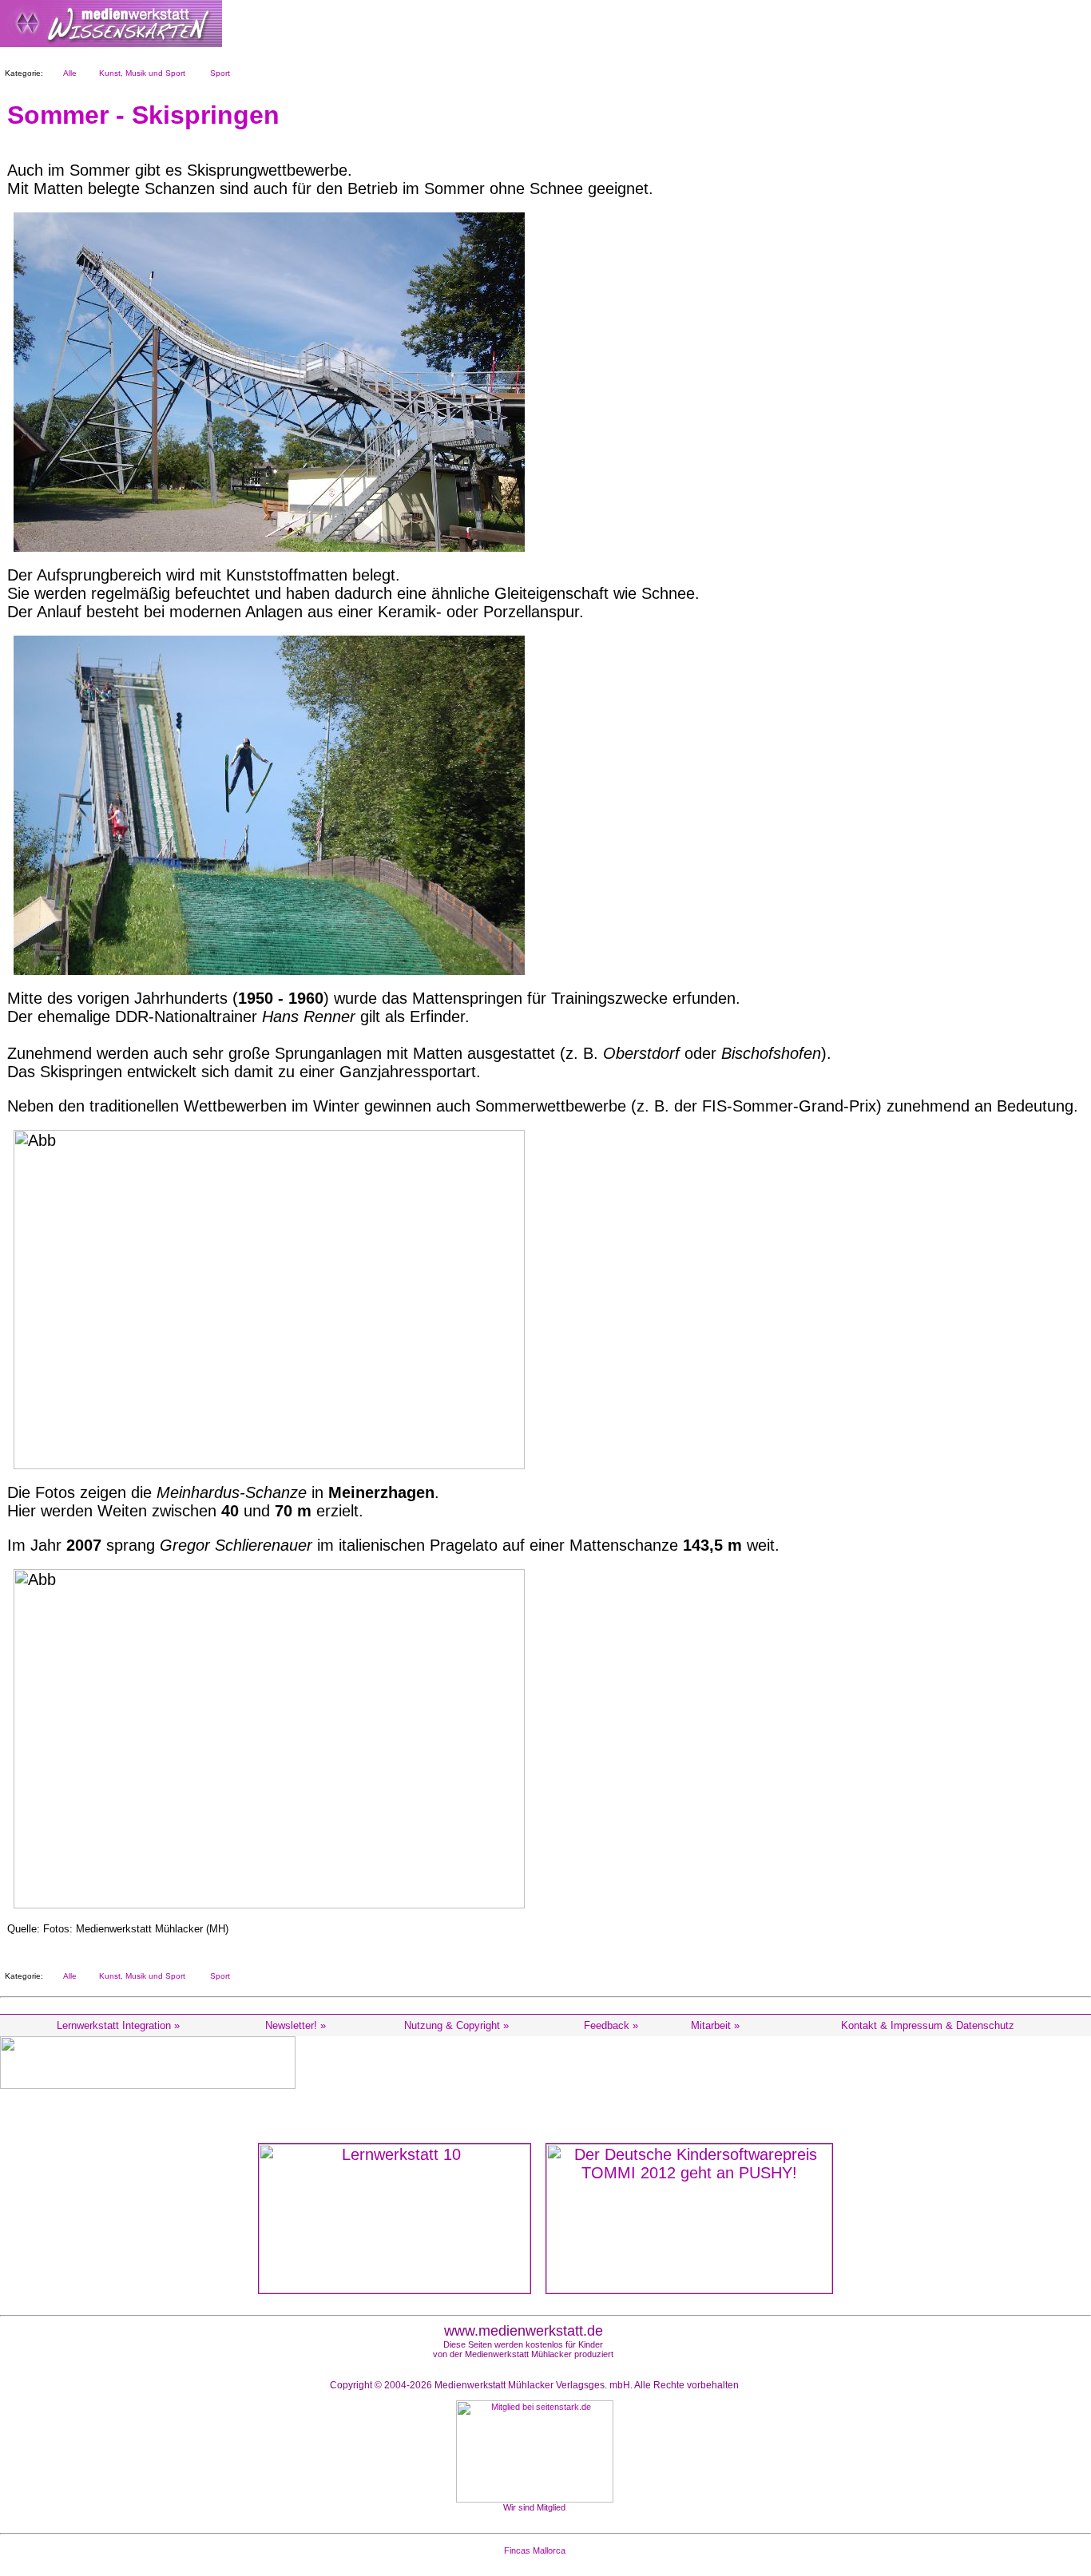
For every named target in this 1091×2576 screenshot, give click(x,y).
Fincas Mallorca (535, 2550)
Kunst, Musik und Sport (140, 73)
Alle (67, 73)
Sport (218, 73)
